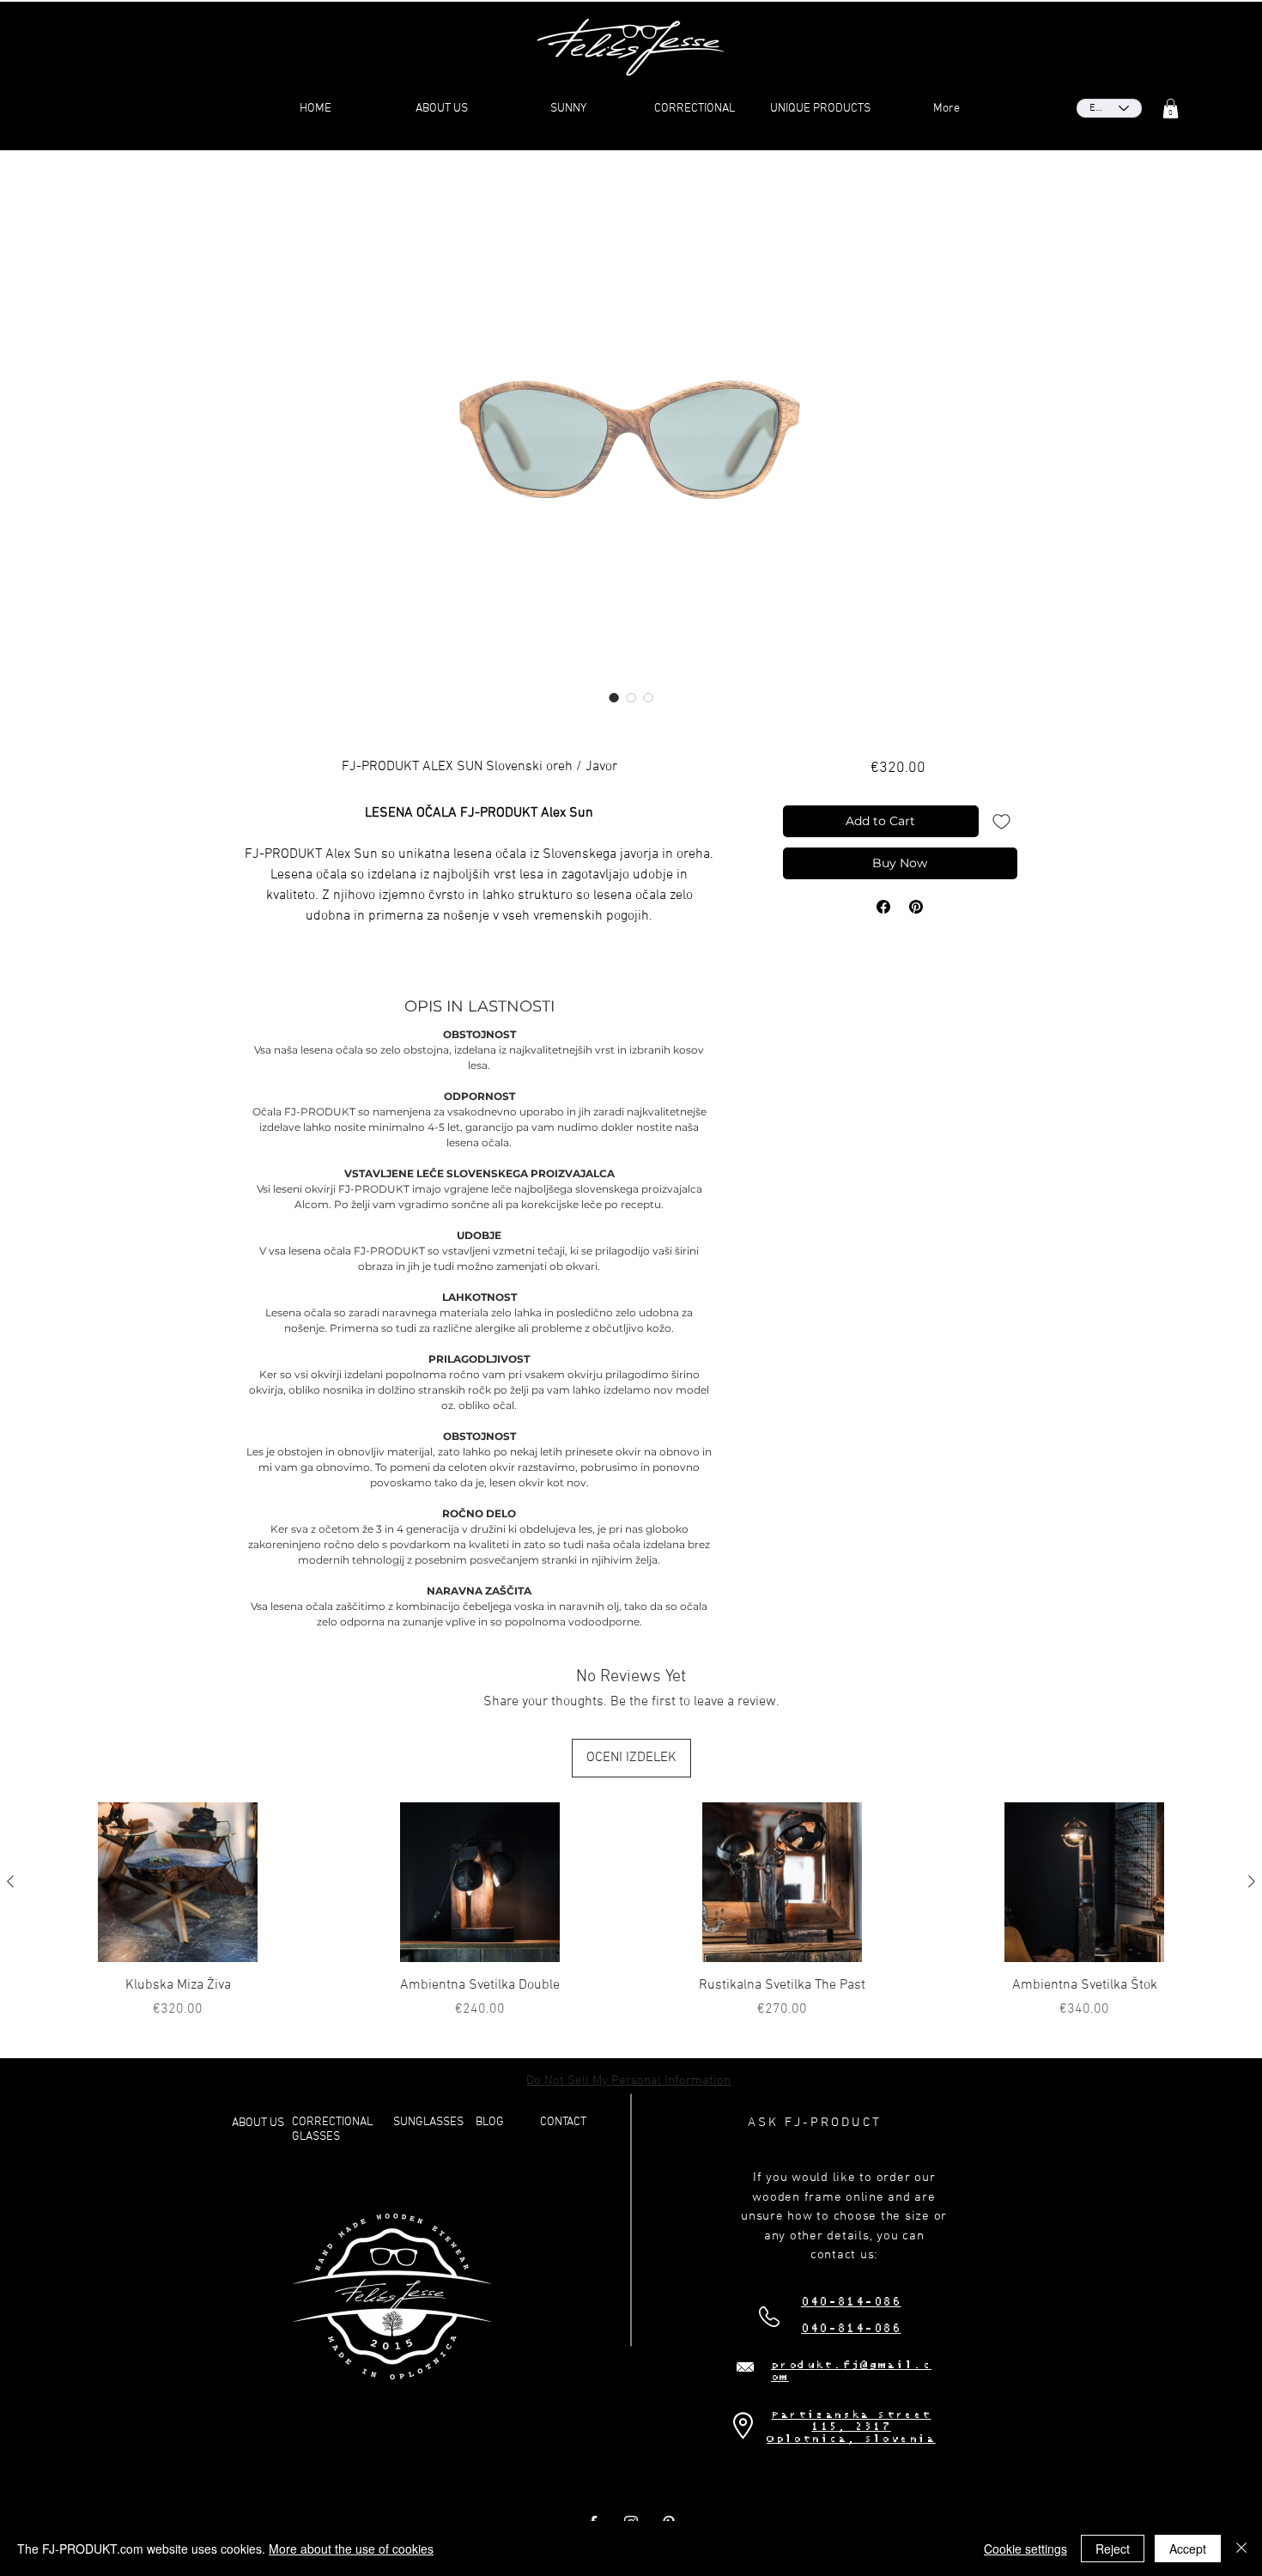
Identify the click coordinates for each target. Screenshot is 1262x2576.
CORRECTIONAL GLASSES (332, 2129)
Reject (1113, 2549)
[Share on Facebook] (883, 907)
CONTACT (563, 2122)
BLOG (490, 2122)
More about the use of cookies (351, 2549)
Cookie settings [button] (1025, 2549)
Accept (1188, 2549)
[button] (1171, 109)
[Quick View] (178, 1883)
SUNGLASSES (428, 2122)
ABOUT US (258, 2123)
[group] (631, 1911)
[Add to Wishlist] (1001, 821)
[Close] (1241, 2549)
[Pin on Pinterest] (916, 907)
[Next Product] (1252, 1881)
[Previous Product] (10, 1881)
